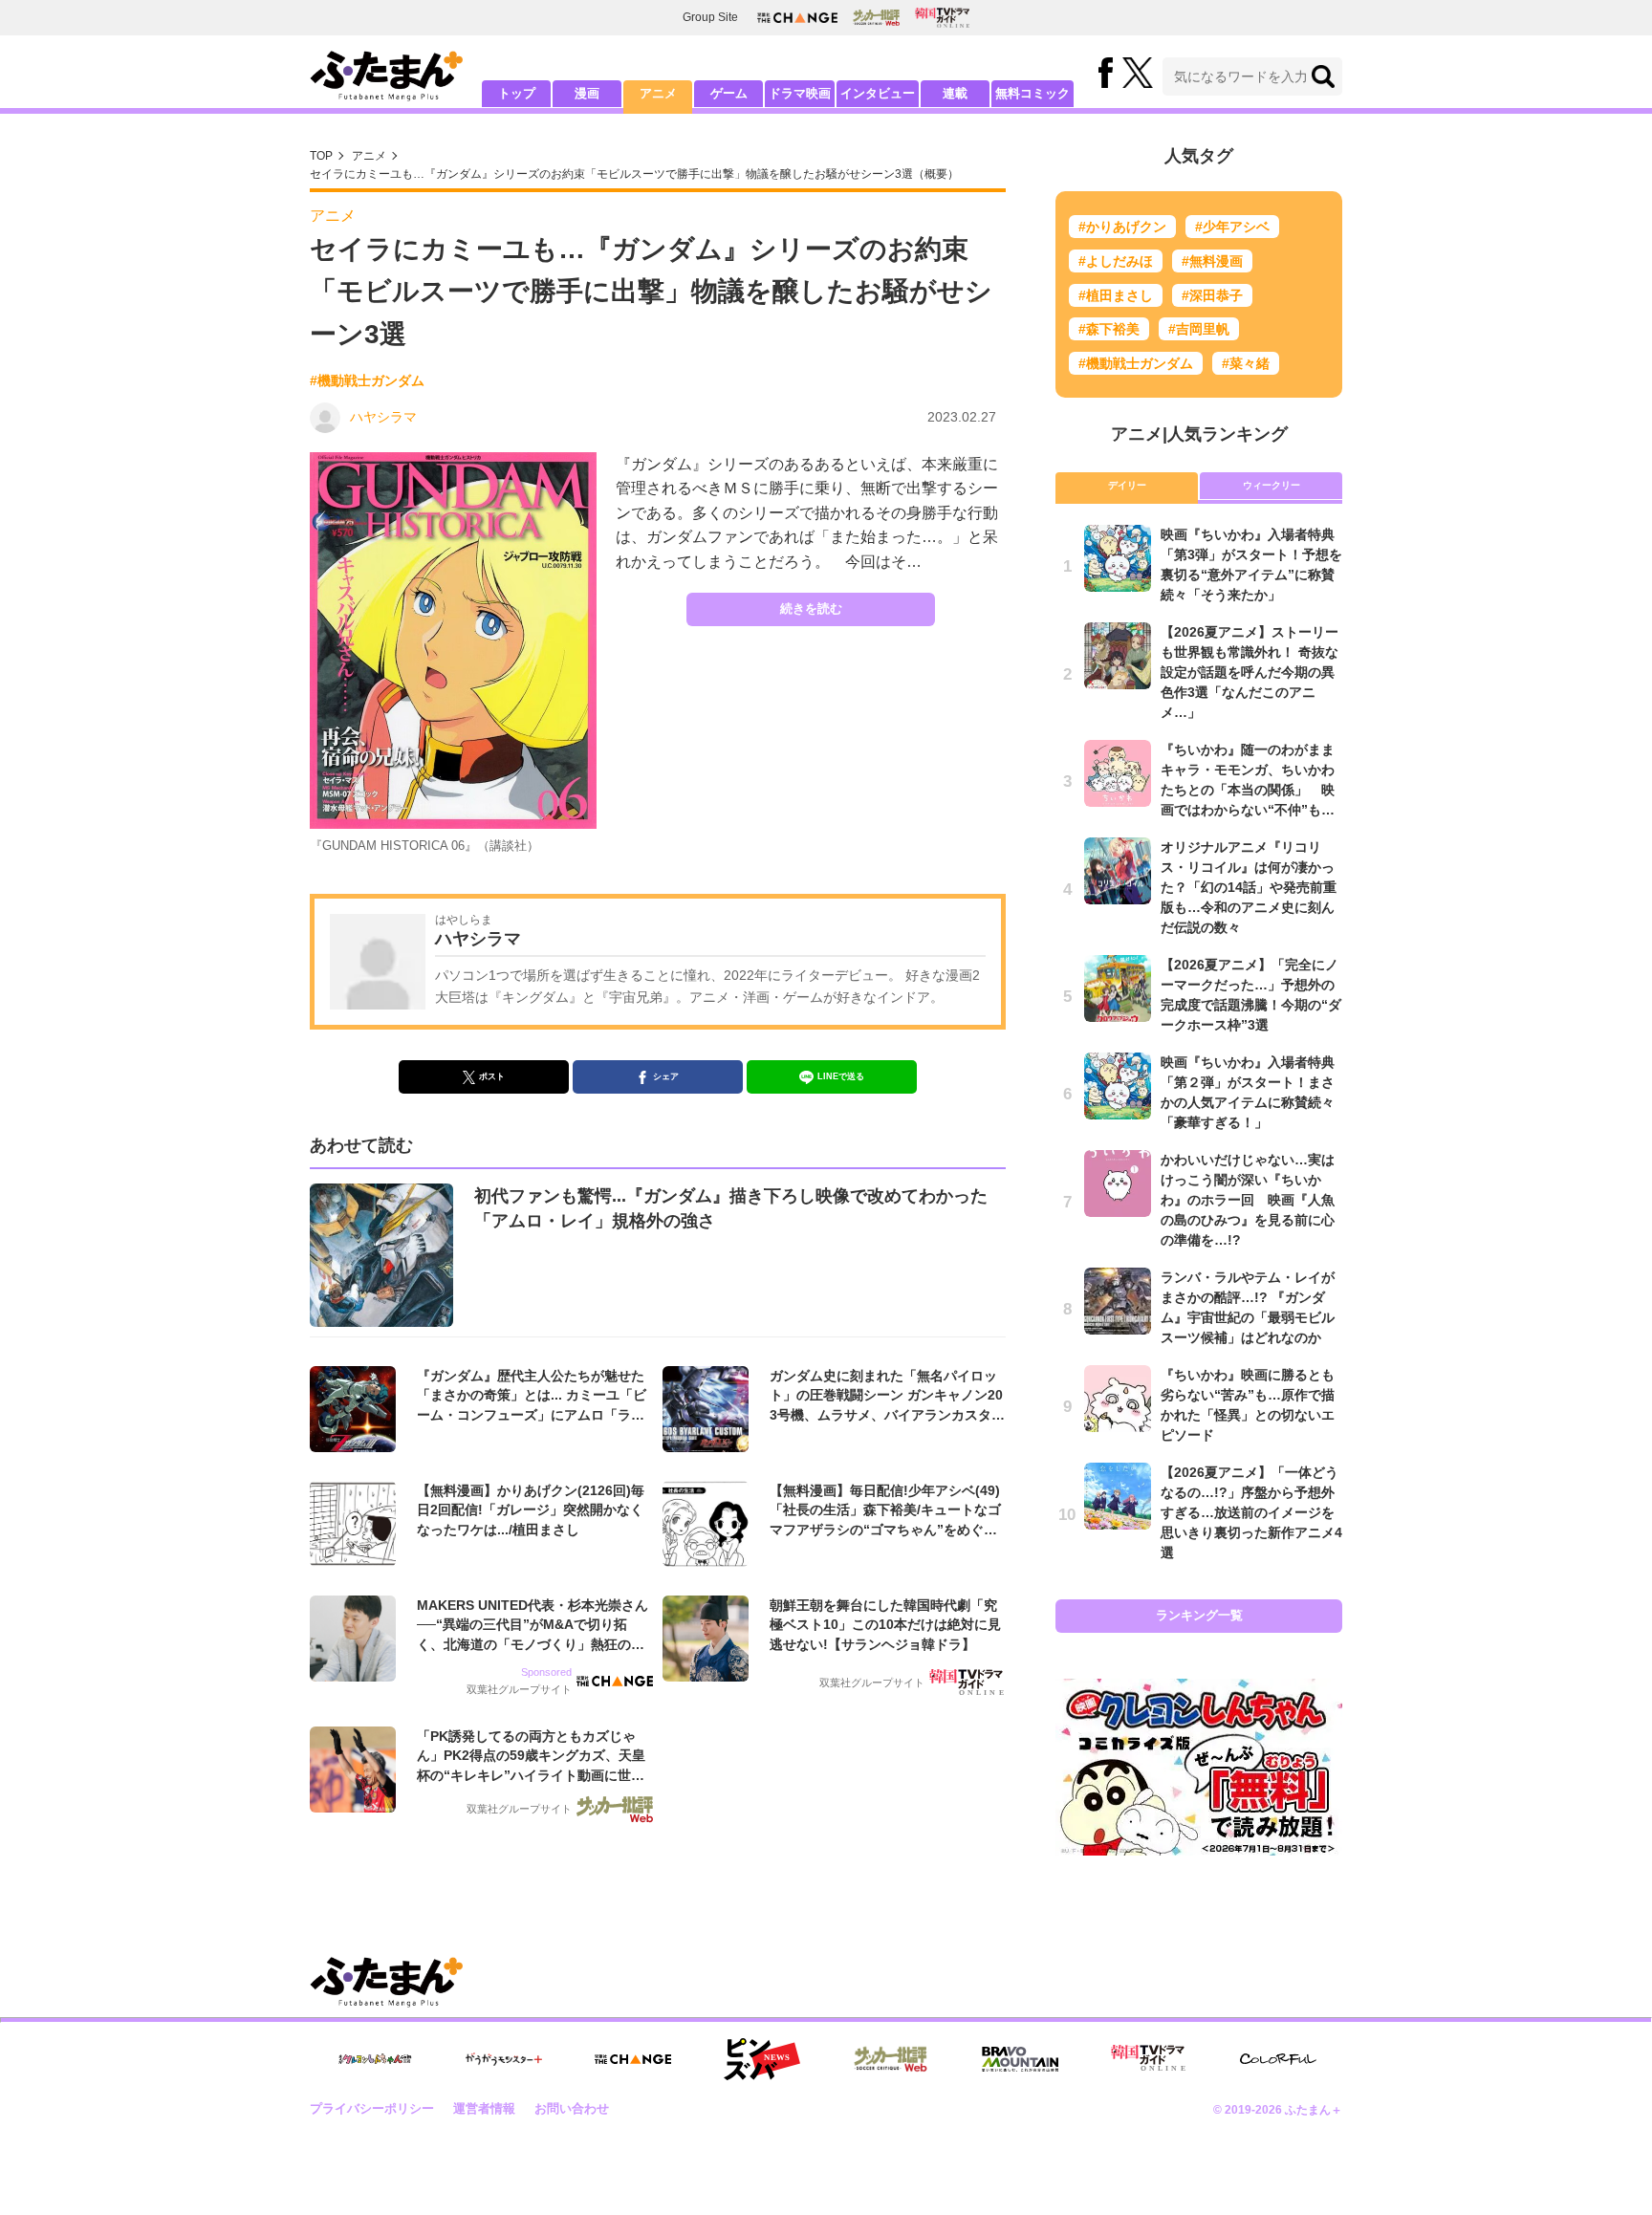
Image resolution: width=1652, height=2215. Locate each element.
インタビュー (878, 93)
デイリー (1127, 485)
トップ (517, 93)
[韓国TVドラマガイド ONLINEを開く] (942, 18)
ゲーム (729, 93)
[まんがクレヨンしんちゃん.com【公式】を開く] (375, 2060)
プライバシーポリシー (372, 2108)
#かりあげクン (1122, 227)
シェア (666, 1076)
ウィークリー (1272, 485)
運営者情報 (484, 2108)
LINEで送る (841, 1076)
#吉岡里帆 (1199, 329)
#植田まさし (1116, 295)
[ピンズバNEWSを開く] (762, 2059)
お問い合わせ (572, 2108)
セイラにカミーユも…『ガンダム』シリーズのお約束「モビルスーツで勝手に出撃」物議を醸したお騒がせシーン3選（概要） (634, 174)
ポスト (492, 1076)
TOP (321, 156)
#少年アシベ (1232, 227)
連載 (955, 93)
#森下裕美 (1109, 329)
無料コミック (1032, 93)
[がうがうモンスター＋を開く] (504, 2059)
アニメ (658, 93)
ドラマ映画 (800, 93)
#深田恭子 (1212, 295)
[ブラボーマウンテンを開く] (1020, 2060)
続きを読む (811, 608)
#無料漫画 (1212, 261)
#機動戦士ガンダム (367, 380)
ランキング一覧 (1199, 1615)
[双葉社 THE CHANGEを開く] (797, 18)
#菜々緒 (1246, 363)
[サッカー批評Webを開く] (876, 17)
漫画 (587, 93)
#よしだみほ (1116, 261)
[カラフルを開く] (1278, 2059)
